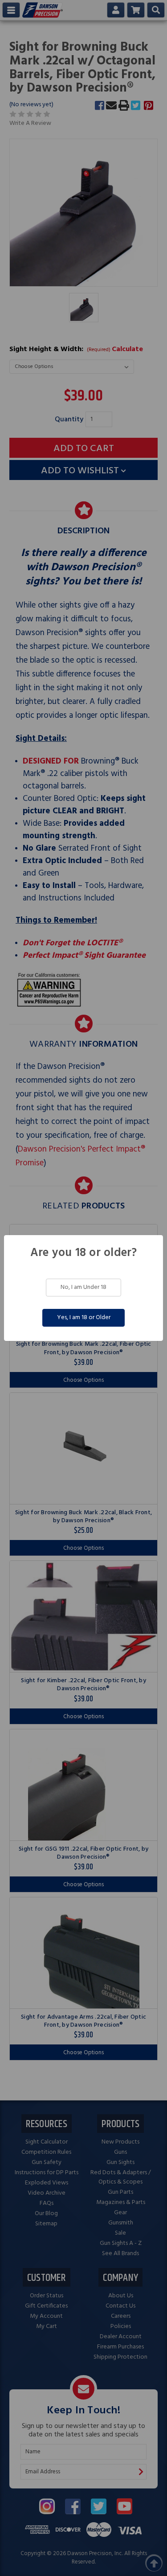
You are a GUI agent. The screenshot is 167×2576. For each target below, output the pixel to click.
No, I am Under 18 (83, 1287)
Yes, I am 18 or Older (84, 1318)
